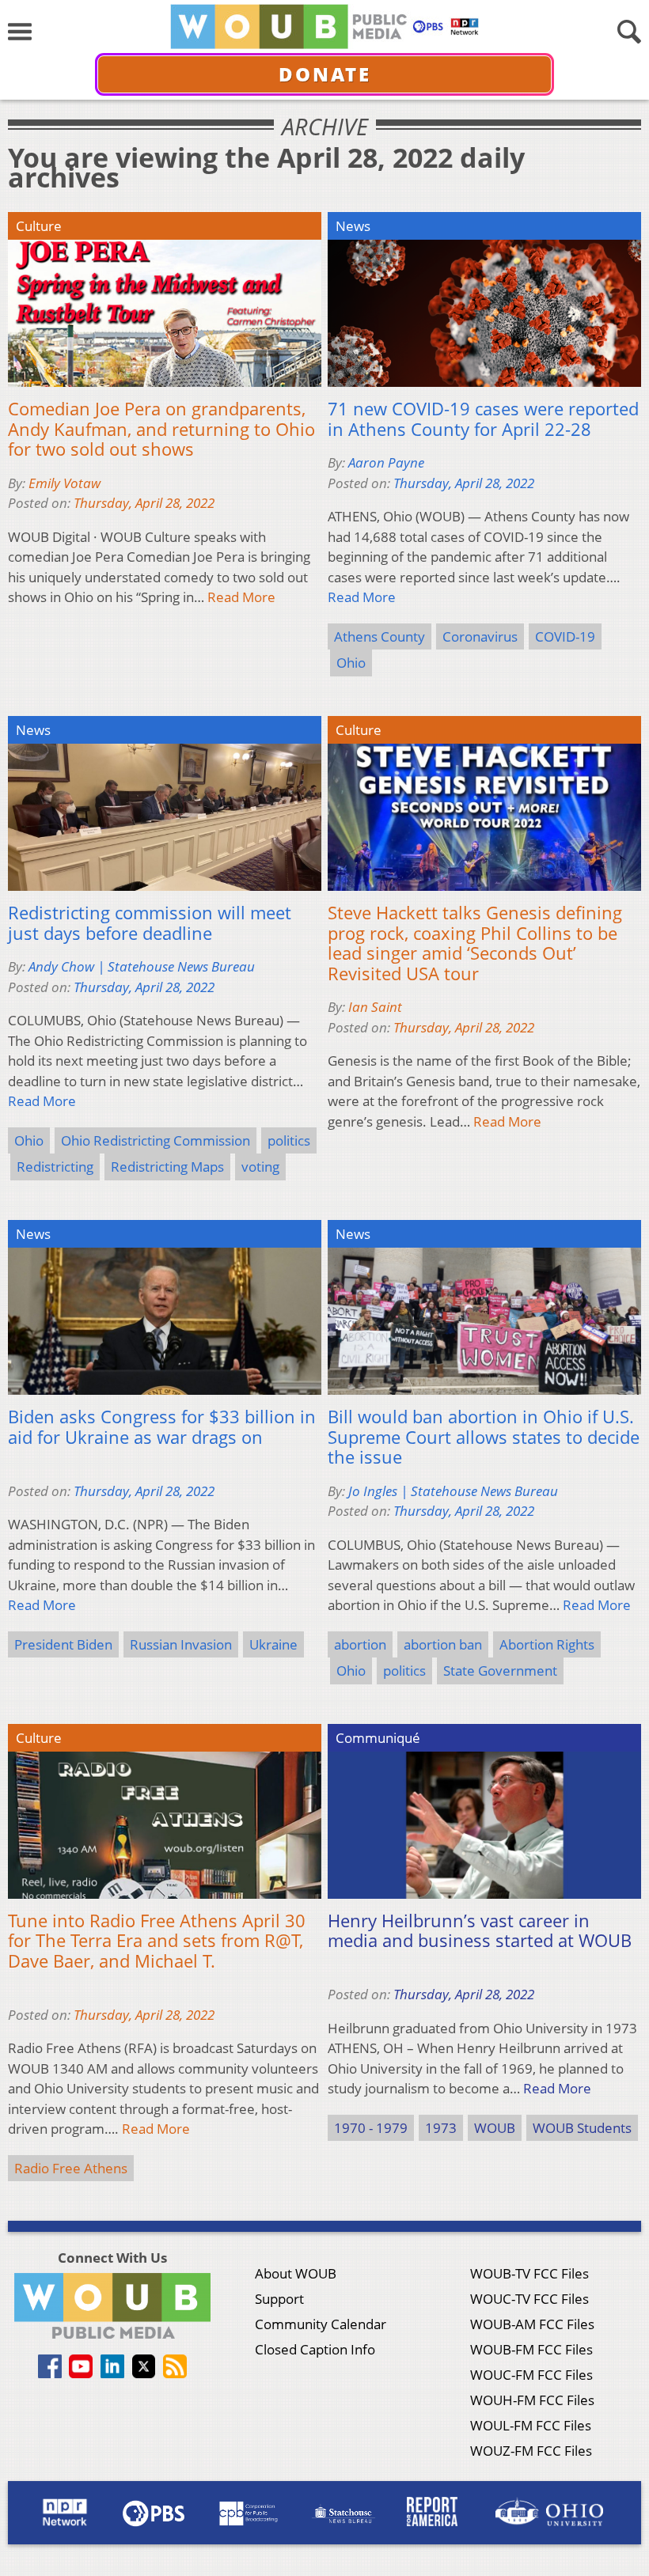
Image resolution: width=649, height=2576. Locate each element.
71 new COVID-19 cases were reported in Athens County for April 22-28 (483, 419)
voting (260, 1167)
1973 (441, 2128)
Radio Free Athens (71, 2168)
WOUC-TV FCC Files (529, 2299)
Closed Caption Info (315, 2349)
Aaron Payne (386, 462)
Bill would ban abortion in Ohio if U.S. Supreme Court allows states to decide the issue (484, 1437)
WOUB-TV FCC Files (529, 2273)
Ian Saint (375, 1007)
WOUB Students (582, 2128)
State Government (500, 1671)
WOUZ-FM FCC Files (531, 2451)
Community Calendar (321, 2324)
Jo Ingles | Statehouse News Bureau (453, 1491)
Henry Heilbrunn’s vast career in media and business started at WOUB (480, 1931)
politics (289, 1140)
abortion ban (443, 1644)
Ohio (351, 663)
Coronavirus (480, 636)
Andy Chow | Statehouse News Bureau (142, 966)
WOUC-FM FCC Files (531, 2375)
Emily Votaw (65, 483)
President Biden (63, 1644)
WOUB (495, 2128)
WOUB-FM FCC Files (531, 2349)
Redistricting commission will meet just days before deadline (150, 923)
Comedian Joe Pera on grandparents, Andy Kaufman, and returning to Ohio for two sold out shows (161, 429)
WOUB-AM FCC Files (532, 2324)
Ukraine (273, 1644)
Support (279, 2299)
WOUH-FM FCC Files (532, 2400)
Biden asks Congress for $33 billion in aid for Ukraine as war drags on (162, 1427)
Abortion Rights (547, 1644)
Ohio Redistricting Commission (156, 1140)
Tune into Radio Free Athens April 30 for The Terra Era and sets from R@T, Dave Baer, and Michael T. (157, 1941)
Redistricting (55, 1167)
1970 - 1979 (371, 2128)
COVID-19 (565, 636)
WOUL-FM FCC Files (531, 2425)
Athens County (380, 636)
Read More (241, 597)
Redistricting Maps (167, 1167)
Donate (325, 74)
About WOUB (296, 2273)
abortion (360, 1644)
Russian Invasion (181, 1644)
